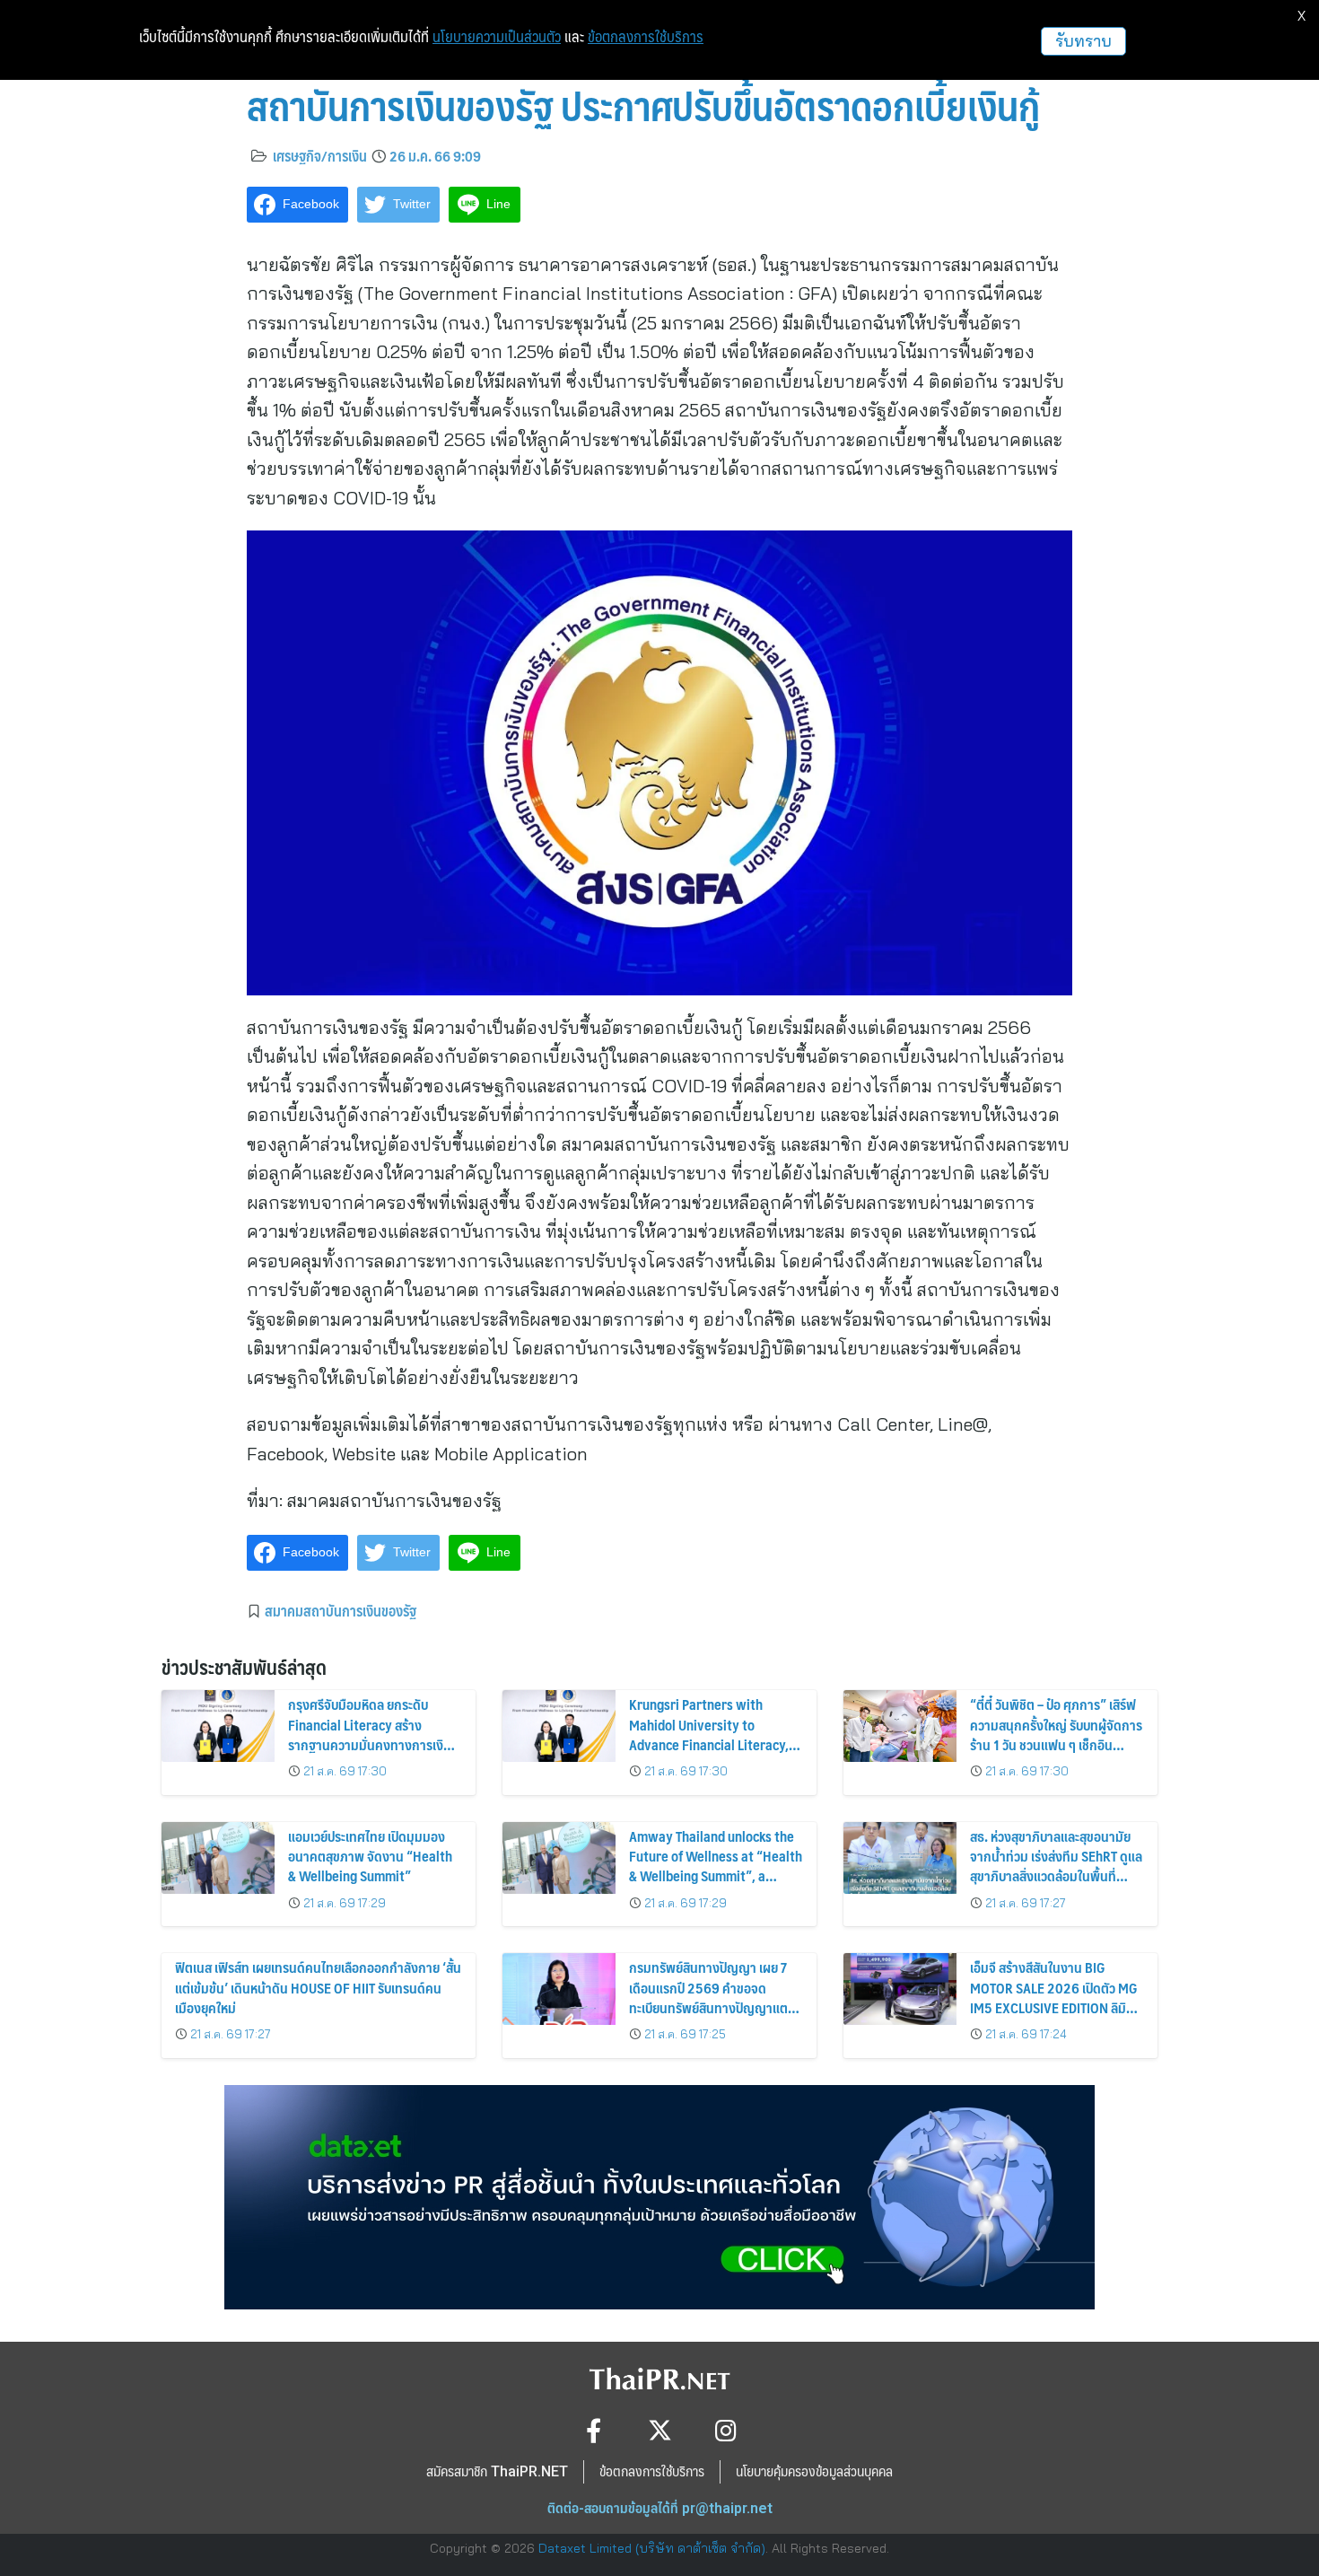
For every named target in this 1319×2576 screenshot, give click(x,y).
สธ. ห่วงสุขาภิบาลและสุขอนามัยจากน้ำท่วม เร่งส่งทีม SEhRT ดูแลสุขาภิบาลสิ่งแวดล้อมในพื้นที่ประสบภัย (1056, 1866)
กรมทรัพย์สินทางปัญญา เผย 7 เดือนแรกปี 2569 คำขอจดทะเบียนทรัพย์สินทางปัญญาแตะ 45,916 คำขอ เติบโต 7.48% (711, 1997)
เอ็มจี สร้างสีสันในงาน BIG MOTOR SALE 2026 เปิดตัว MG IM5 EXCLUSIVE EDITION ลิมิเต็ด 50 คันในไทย (1054, 1997)
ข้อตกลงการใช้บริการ (646, 37)
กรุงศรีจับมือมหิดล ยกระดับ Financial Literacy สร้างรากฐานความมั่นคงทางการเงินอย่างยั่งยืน (370, 1734)
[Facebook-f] (594, 2430)
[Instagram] (726, 2430)
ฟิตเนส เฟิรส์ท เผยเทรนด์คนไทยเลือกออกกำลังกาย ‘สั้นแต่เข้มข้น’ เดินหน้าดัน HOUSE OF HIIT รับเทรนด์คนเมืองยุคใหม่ (318, 1987)
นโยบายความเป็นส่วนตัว (497, 37)
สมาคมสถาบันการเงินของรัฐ (341, 1610)
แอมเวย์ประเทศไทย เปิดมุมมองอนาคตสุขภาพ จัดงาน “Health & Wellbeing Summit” (370, 1856)
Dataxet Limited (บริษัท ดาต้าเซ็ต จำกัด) (652, 2548)
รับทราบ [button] (1083, 41)
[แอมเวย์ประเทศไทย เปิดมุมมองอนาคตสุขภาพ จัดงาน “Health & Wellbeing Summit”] (218, 1858)
